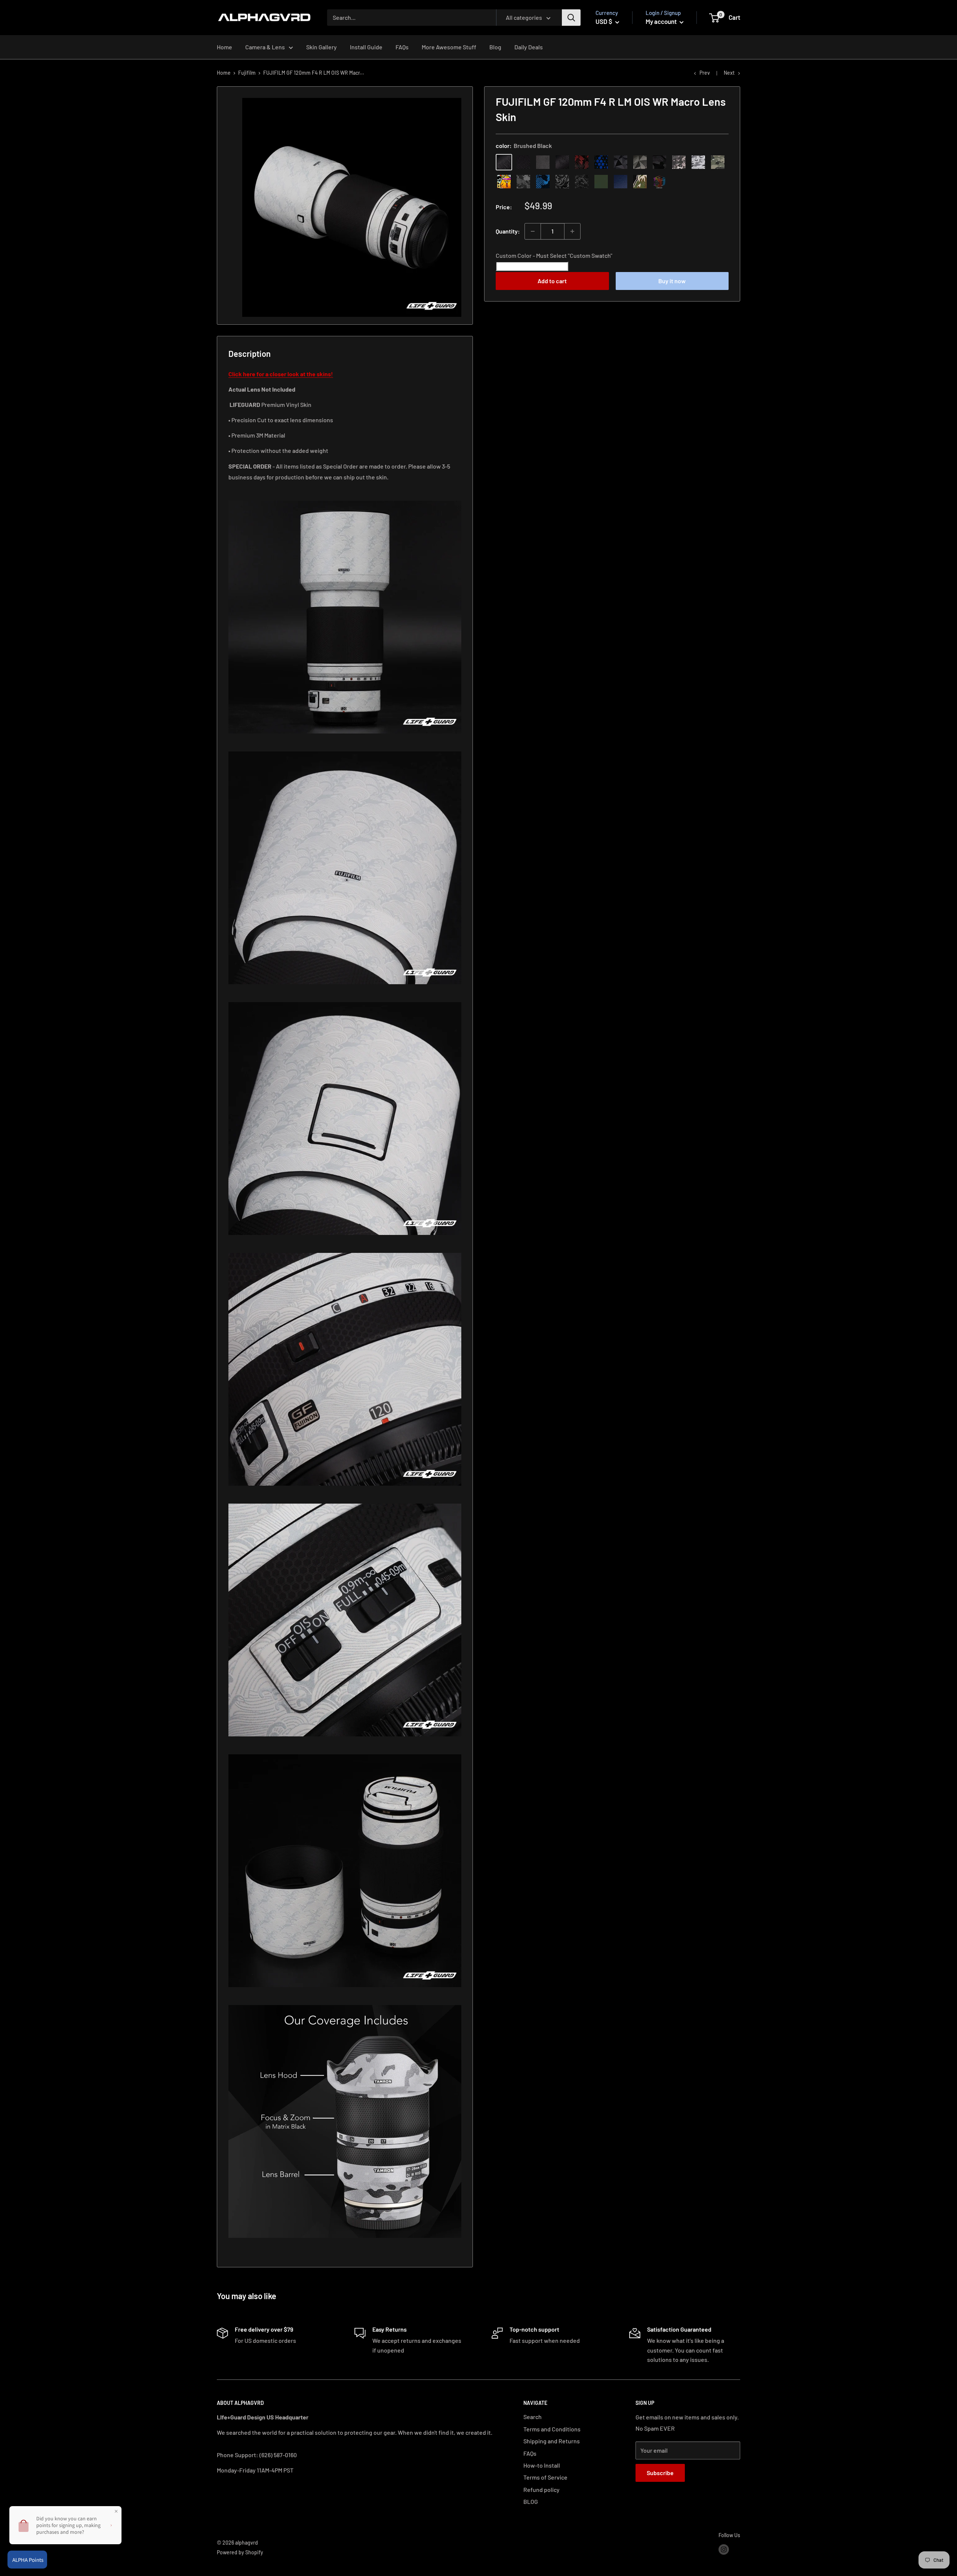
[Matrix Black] (523, 162)
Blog (495, 47)
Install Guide (366, 47)
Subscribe (660, 2473)
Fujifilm (247, 73)
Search (533, 2417)
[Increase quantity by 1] (572, 231)
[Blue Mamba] (601, 162)
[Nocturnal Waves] (582, 182)
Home (224, 47)
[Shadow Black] (659, 162)
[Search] (571, 18)
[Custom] (659, 182)
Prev (705, 73)
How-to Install (542, 2465)
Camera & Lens (265, 47)
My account (662, 21)
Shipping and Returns (552, 2441)
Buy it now (672, 281)
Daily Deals (529, 47)
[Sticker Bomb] (504, 182)
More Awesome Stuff (449, 47)
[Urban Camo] (718, 162)
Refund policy (541, 2489)
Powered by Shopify (240, 2552)
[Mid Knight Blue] (543, 182)
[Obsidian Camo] (679, 162)
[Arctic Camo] (698, 162)
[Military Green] (601, 182)
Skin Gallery (321, 47)
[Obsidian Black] (543, 162)
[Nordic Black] (621, 162)
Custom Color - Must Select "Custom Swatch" (554, 255)
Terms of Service (545, 2477)
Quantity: (508, 231)
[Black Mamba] (562, 162)
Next (729, 73)
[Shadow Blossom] (562, 182)
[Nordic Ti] (640, 162)
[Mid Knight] (523, 182)
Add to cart (552, 281)
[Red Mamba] (582, 162)
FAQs (402, 47)
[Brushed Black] (504, 162)
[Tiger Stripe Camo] (640, 182)
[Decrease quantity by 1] (533, 231)
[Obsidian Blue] (621, 182)
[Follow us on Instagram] (724, 2549)
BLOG (531, 2501)
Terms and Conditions (552, 2429)
